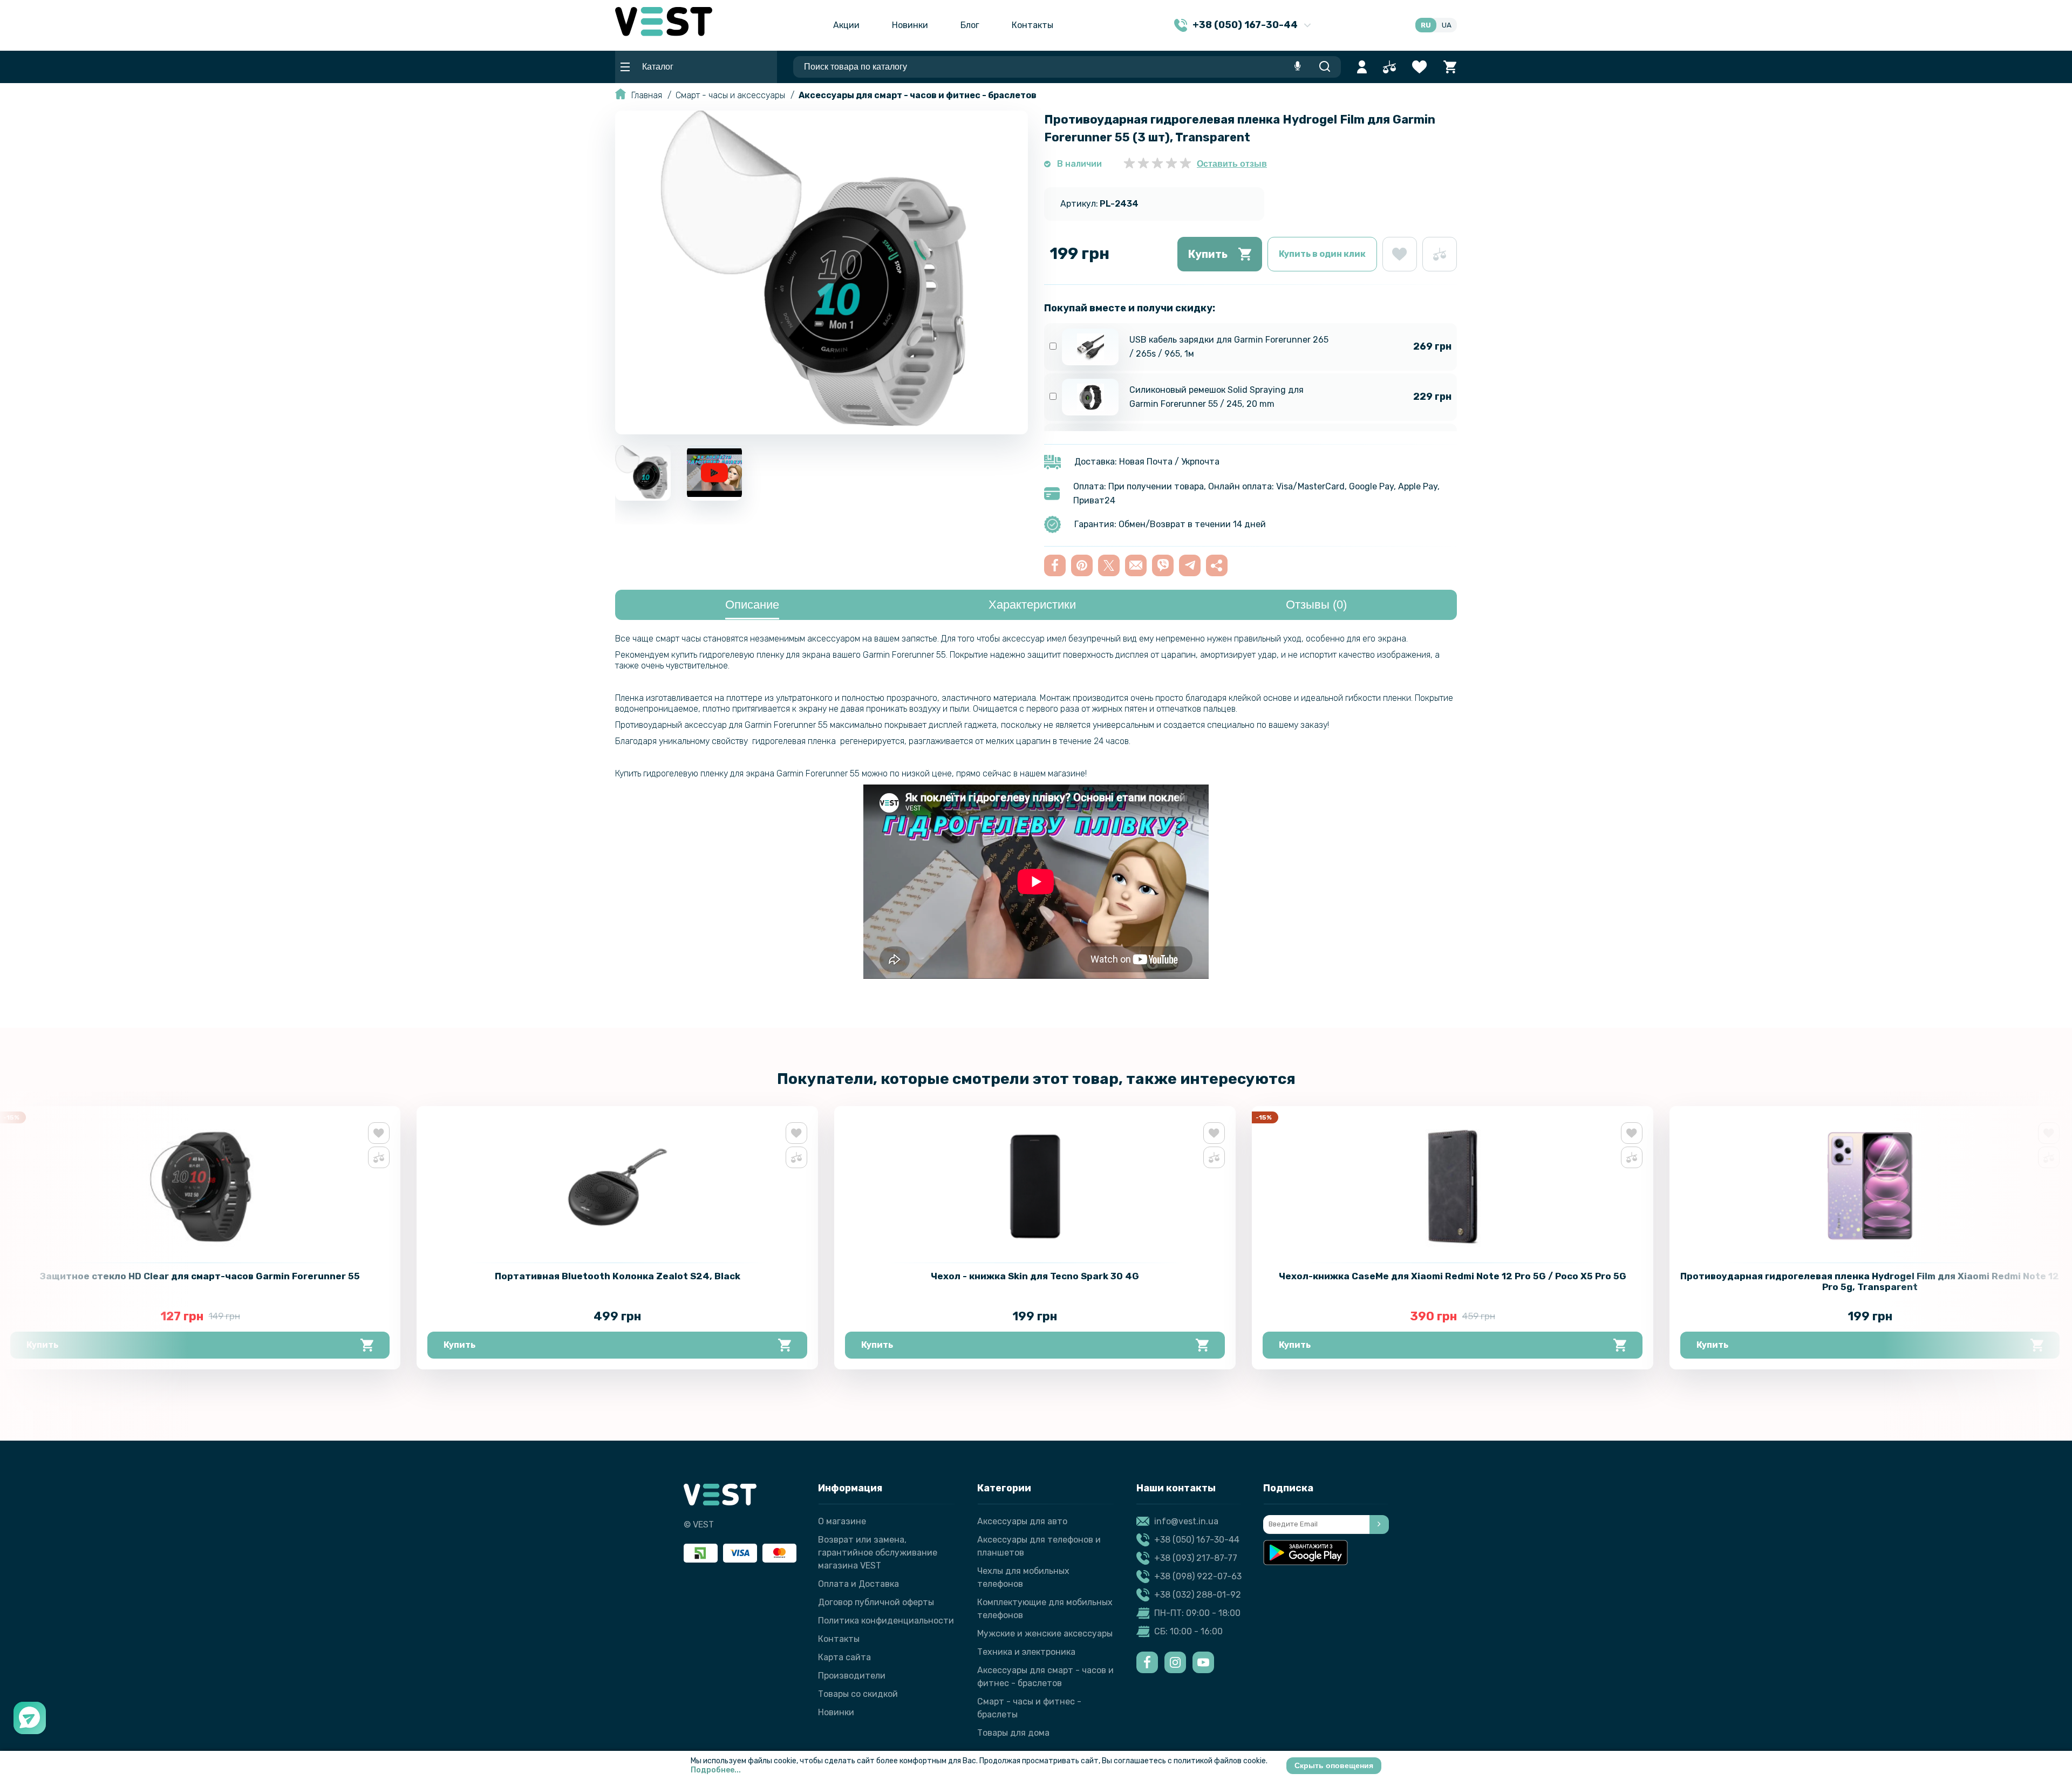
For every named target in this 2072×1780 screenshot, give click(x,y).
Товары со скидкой (858, 1694)
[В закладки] (1400, 254)
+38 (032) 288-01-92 (1198, 1595)
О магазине (842, 1521)
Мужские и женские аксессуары (1045, 1634)
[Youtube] (1203, 1662)
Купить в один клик (1322, 254)
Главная (647, 95)
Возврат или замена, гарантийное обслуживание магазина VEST (878, 1553)
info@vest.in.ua (1186, 1521)
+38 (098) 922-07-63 (1198, 1576)
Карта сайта (844, 1657)
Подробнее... (716, 1770)
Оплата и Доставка (858, 1584)
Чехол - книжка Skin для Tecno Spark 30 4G (1035, 1276)
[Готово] (1379, 1525)
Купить (1208, 254)
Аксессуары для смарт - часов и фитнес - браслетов (918, 95)
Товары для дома (1013, 1733)
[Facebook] (1147, 1662)
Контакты (1032, 25)
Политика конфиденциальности (886, 1621)
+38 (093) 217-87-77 (1196, 1558)
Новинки (910, 25)
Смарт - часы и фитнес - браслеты (1029, 1708)
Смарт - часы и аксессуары (730, 95)
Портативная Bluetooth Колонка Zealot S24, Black (618, 1276)
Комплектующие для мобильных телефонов (1045, 1609)
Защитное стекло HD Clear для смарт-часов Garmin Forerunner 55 (200, 1276)
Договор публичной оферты (876, 1602)
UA (1447, 25)
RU (1426, 25)
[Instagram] (1175, 1662)
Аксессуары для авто (1022, 1521)
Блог (970, 25)
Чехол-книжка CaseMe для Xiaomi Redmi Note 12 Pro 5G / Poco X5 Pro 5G (1453, 1276)
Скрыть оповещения (1334, 1765)
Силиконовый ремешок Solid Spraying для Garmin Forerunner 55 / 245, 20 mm (1216, 397)
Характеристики (1032, 605)
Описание (752, 605)
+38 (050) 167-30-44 (1197, 1540)
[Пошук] (1324, 67)
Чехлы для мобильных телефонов (1023, 1577)
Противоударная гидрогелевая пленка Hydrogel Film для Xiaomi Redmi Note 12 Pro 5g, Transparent (1870, 1281)
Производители (852, 1676)
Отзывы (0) (1316, 605)
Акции (846, 25)
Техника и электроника (1026, 1652)
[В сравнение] (1440, 254)
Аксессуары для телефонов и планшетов (1039, 1546)
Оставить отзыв (1232, 164)
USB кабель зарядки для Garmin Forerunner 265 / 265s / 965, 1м (1229, 347)
